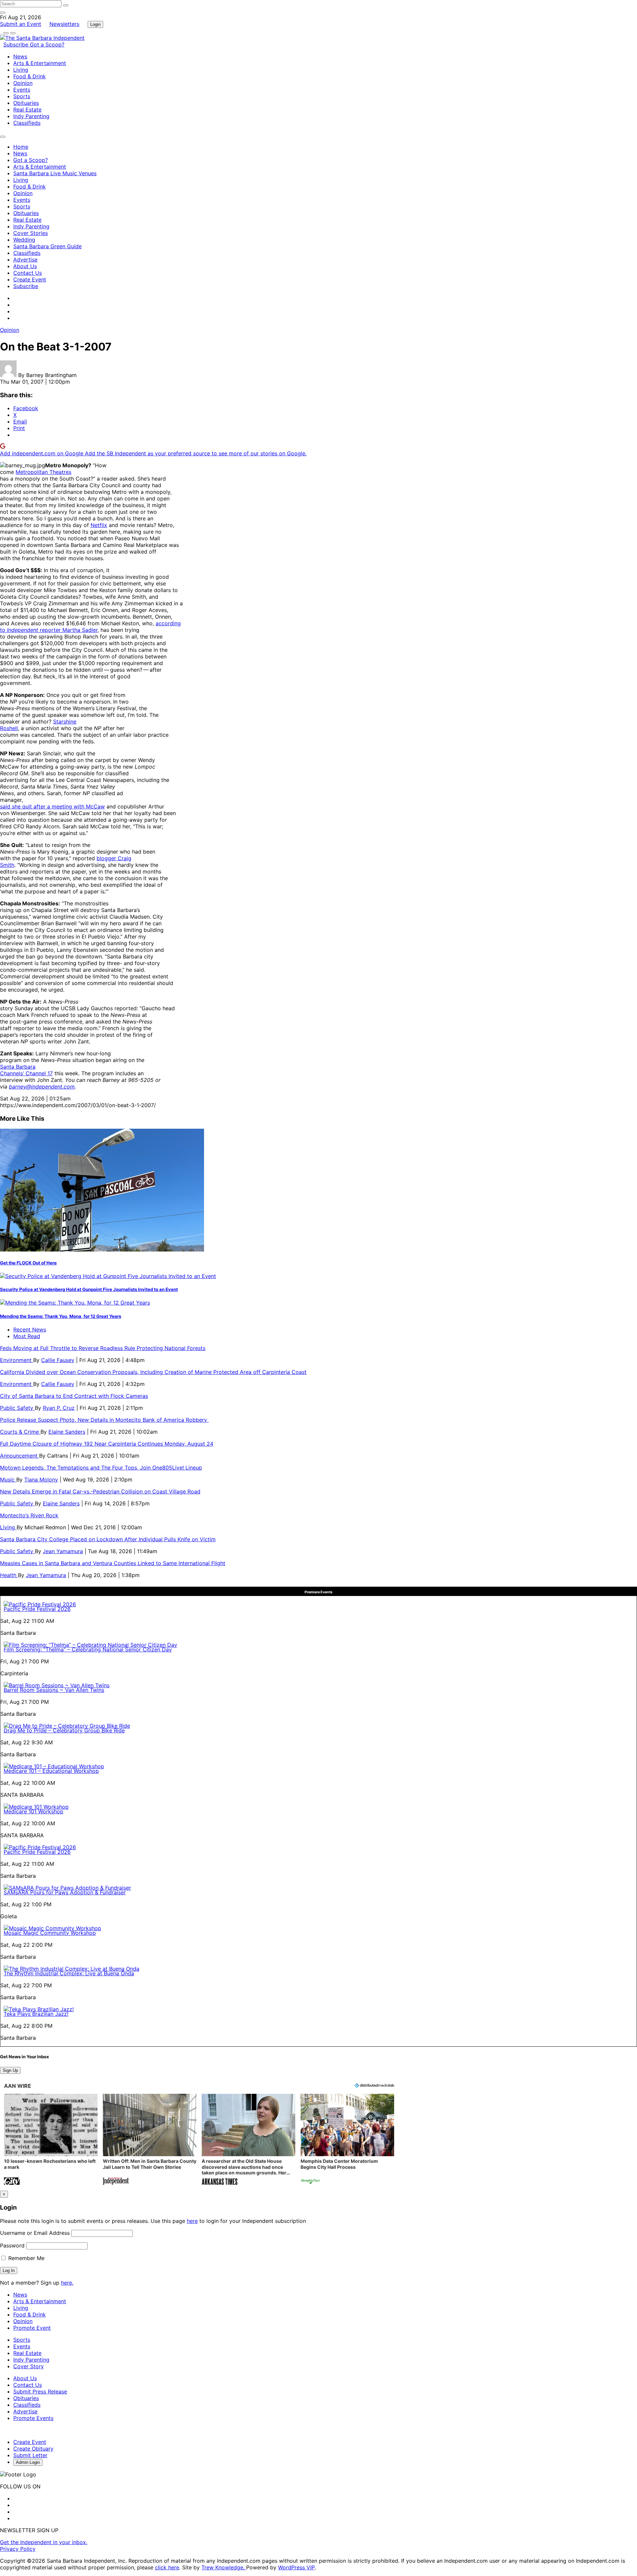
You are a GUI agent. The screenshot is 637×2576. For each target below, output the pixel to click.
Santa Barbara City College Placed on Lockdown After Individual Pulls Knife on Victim (108, 1539)
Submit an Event (21, 24)
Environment (17, 1360)
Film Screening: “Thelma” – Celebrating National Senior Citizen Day (88, 1649)
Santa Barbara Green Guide (47, 246)
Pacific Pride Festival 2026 (37, 1609)
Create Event (30, 279)
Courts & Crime (20, 1432)
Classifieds (27, 123)
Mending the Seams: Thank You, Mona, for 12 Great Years (61, 1316)
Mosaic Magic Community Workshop (50, 1933)
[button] (51, 2140)
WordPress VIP (296, 2567)
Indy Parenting (31, 116)
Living (21, 70)
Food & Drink (30, 76)
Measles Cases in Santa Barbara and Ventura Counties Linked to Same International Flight (113, 1563)
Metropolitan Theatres (43, 472)
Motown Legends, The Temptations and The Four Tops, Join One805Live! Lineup (101, 1468)
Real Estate (27, 110)
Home (21, 147)
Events (22, 90)
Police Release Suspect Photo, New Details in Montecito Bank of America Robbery (104, 1420)
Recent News (30, 1329)
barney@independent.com (42, 1087)
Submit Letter (30, 2455)
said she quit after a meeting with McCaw (52, 806)
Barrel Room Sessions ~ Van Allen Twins (54, 1690)
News (20, 56)
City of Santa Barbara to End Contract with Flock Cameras (74, 1396)
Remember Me (26, 2258)
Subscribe (17, 44)
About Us (25, 266)
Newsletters (64, 24)
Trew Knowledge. (224, 2567)
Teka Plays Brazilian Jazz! (36, 2014)
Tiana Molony (41, 1479)
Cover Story (29, 2366)
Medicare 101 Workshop (34, 1811)
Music (8, 1479)
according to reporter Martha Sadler (90, 627)
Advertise (25, 260)
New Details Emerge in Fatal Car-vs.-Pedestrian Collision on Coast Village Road (100, 1491)
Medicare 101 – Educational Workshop (51, 1771)
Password (12, 2245)
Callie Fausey (58, 1360)
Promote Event (32, 2328)
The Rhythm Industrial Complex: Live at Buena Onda (69, 1973)
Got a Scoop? (47, 44)
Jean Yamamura (63, 1551)
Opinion (23, 83)
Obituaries (26, 103)
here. (67, 2283)
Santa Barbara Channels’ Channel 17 (26, 1070)
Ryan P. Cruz (59, 1408)
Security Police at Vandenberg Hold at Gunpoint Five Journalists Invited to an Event (89, 1289)
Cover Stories (31, 233)
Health (9, 1575)
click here (167, 2567)
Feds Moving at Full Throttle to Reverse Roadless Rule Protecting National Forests (103, 1348)
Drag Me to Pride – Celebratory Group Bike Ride (64, 1730)
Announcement (20, 1456)
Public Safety (17, 1408)
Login (95, 24)
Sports (22, 96)
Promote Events (33, 2418)
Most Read (27, 1336)
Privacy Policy (18, 2549)
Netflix (99, 525)
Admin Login (28, 2462)
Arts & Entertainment (40, 63)
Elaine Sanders (67, 1432)
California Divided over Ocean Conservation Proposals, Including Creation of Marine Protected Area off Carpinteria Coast (153, 1372)
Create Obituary (33, 2449)
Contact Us (28, 273)
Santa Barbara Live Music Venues (55, 173)
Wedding (24, 240)
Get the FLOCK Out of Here (28, 1263)
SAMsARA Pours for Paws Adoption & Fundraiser (65, 1892)
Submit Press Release (40, 2391)
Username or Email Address (35, 2233)
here (192, 2221)
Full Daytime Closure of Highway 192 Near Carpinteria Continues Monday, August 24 (107, 1444)
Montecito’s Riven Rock (29, 1515)
